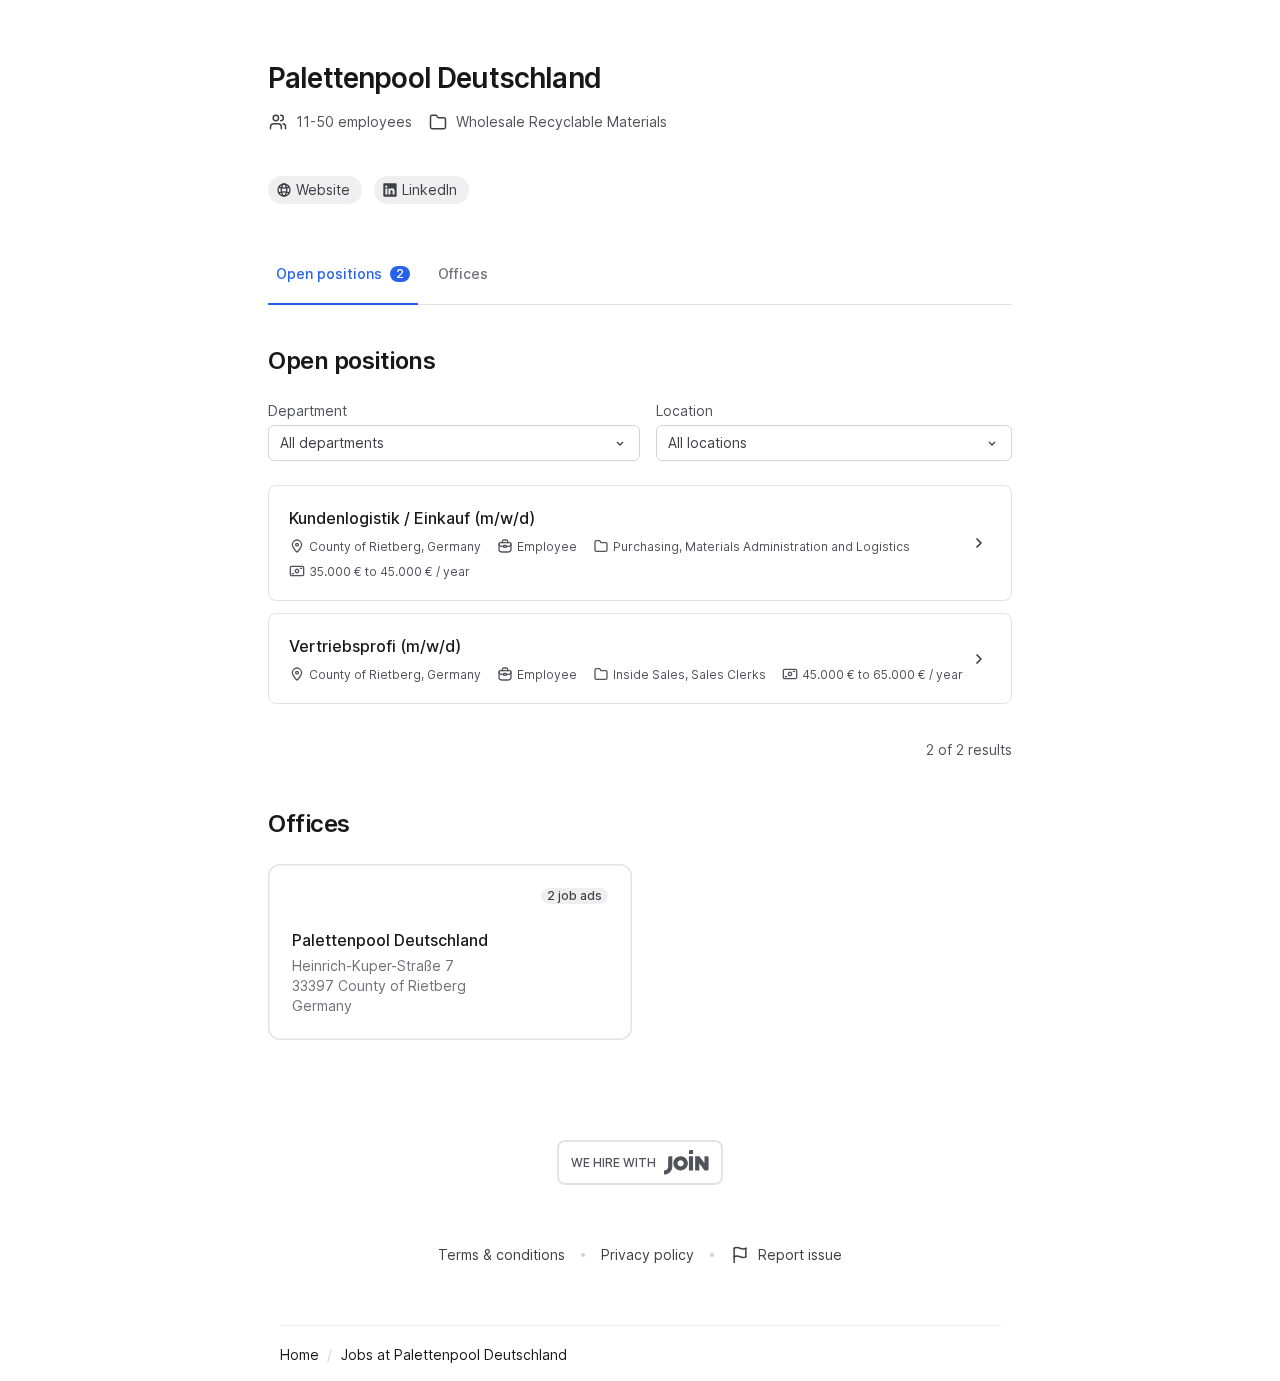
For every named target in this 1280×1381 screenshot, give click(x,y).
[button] (454, 443)
